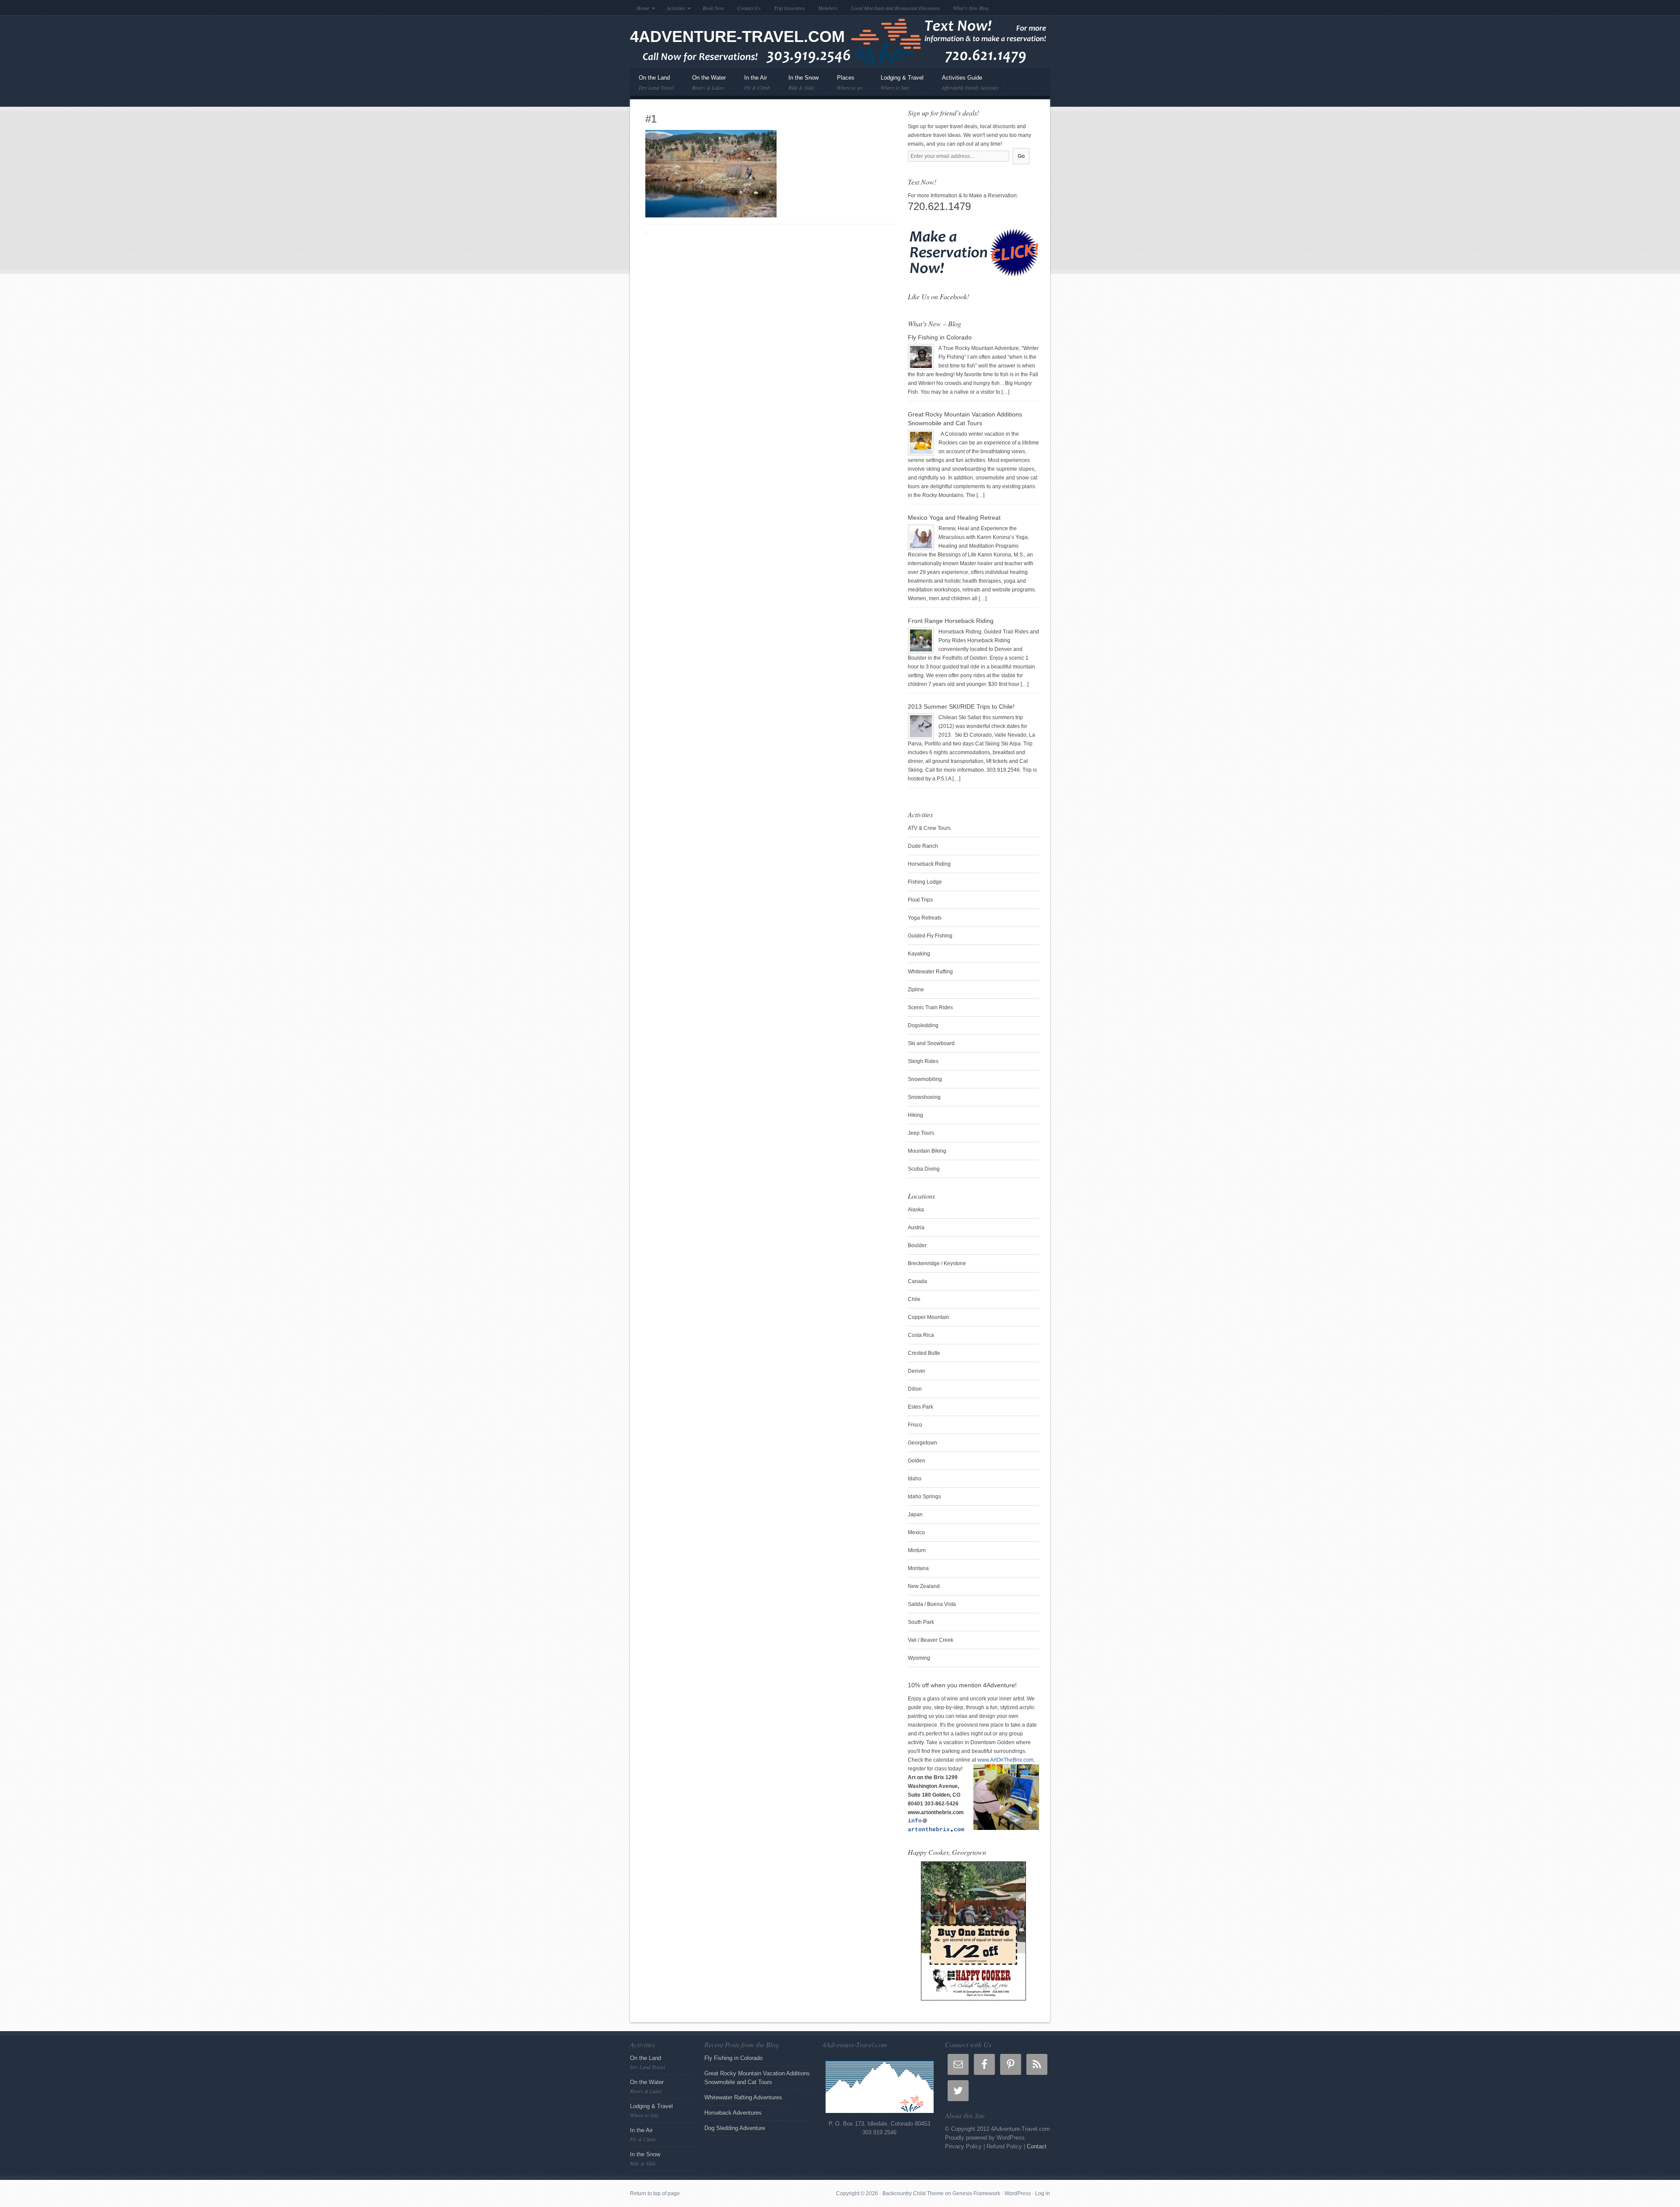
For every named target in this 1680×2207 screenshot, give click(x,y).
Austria (916, 1228)
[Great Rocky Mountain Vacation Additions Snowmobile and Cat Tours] (921, 443)
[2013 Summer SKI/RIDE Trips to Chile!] (921, 726)
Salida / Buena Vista (932, 1604)
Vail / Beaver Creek (931, 1640)
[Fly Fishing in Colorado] (921, 357)
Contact (1037, 2146)
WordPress (1018, 2193)
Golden (917, 1461)
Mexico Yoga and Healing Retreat (954, 518)
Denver (917, 1371)
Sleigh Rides (923, 1061)
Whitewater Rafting (930, 972)
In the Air (753, 85)
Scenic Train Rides (930, 1007)
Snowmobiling (925, 1079)
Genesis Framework (976, 2193)
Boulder (917, 1245)
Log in (1043, 2193)
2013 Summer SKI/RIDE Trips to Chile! (961, 707)
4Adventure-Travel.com (737, 37)
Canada (917, 1281)
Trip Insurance (789, 8)
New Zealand (924, 1586)
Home (640, 9)
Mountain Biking (927, 1151)
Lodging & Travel (898, 85)
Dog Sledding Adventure (735, 2128)
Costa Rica (921, 1335)
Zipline (916, 990)
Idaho (915, 1479)
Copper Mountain (929, 1317)
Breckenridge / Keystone (937, 1263)
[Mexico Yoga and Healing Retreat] (921, 537)
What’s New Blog (971, 8)
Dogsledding (923, 1025)
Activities (673, 9)
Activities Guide (970, 83)
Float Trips (920, 900)
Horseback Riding (929, 864)
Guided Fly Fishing (930, 936)
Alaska (916, 1210)
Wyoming (919, 1658)
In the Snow (799, 85)
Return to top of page (655, 2193)
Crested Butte (924, 1353)
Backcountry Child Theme (913, 2193)
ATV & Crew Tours (929, 828)
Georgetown (922, 1443)
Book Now (713, 8)
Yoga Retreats (925, 918)
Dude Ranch (923, 846)
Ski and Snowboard (931, 1043)
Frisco (915, 1425)
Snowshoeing (924, 1097)
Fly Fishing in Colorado (940, 337)
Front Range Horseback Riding (951, 621)
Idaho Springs (924, 1497)
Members (828, 8)
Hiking (915, 1115)
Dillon (915, 1389)
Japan (915, 1514)
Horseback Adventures (733, 2113)
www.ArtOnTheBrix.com (1005, 1760)
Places (845, 85)
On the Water (705, 85)
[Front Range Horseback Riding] (921, 640)
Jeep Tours (921, 1133)
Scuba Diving (924, 1169)
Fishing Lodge (925, 882)
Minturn (917, 1550)
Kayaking (919, 954)
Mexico (916, 1532)
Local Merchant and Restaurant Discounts (895, 8)
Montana (918, 1568)
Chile (914, 1299)
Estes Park (920, 1407)
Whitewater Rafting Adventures (743, 2097)
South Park (921, 1622)
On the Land (652, 85)
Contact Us (749, 8)
